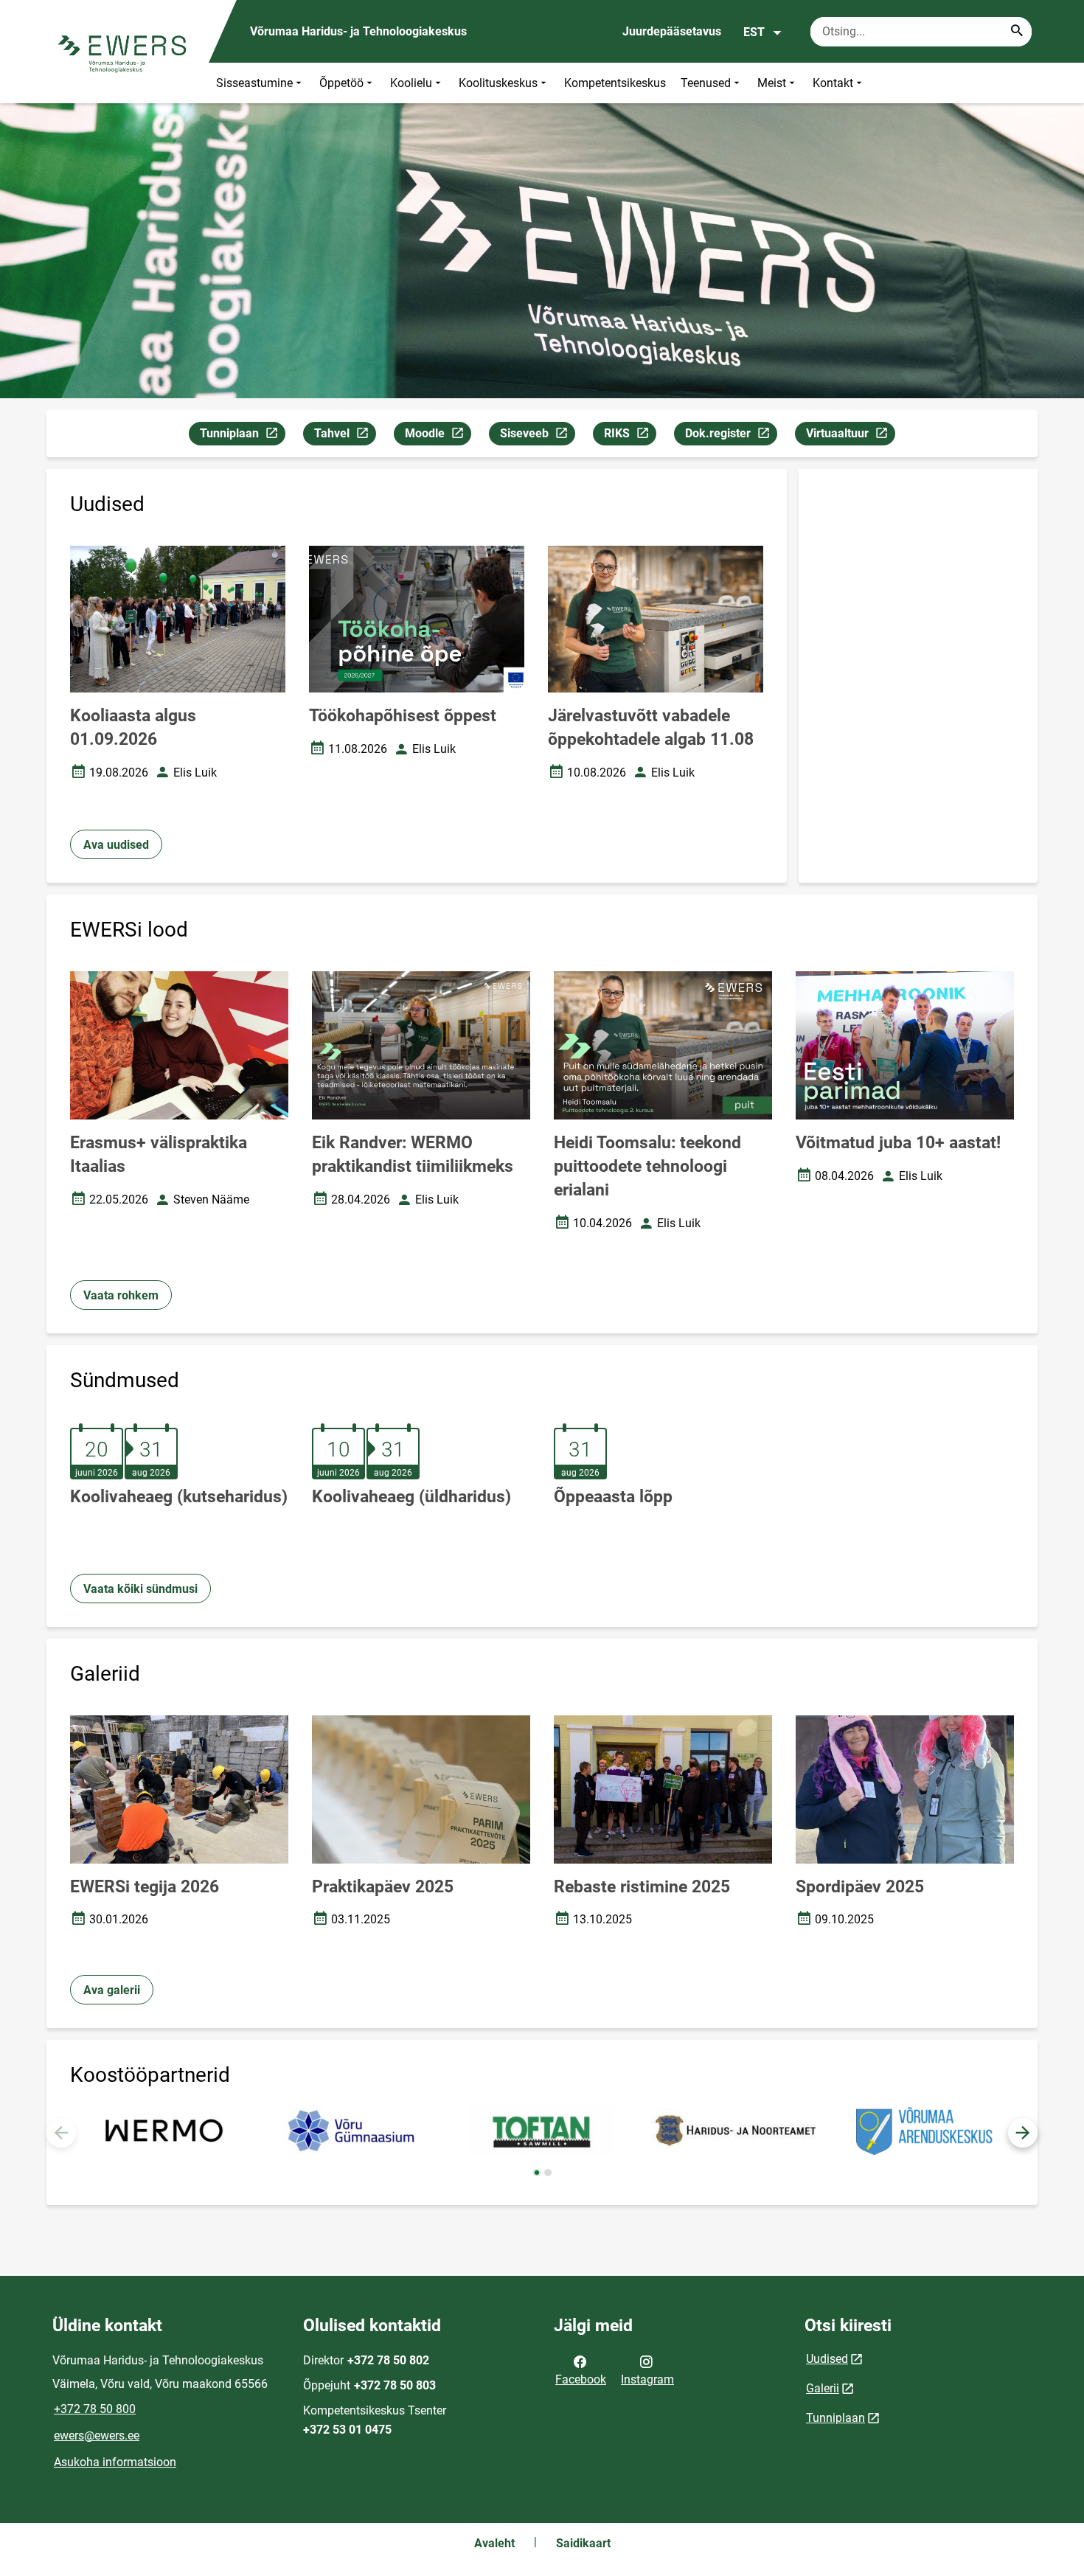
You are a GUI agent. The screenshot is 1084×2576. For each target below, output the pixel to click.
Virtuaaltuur (850, 436)
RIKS (630, 436)
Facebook (581, 2379)
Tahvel (345, 436)
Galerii (823, 2388)
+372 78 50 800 (95, 2409)
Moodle (438, 436)
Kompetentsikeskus (615, 83)
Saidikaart (583, 2543)
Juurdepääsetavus (672, 31)
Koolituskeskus (498, 83)
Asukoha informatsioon (115, 2462)
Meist (772, 83)
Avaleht (494, 2543)
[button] (1023, 2133)
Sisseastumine (254, 83)
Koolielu (411, 83)
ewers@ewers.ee (97, 2436)
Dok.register (731, 436)
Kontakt (833, 83)
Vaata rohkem (121, 1295)
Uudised (827, 2359)
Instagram (647, 2379)
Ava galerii (112, 1990)
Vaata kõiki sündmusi (140, 1589)
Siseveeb (537, 436)
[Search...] (1017, 32)
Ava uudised (116, 845)
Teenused (706, 83)
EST (754, 32)
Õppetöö (341, 83)
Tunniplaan (242, 436)
